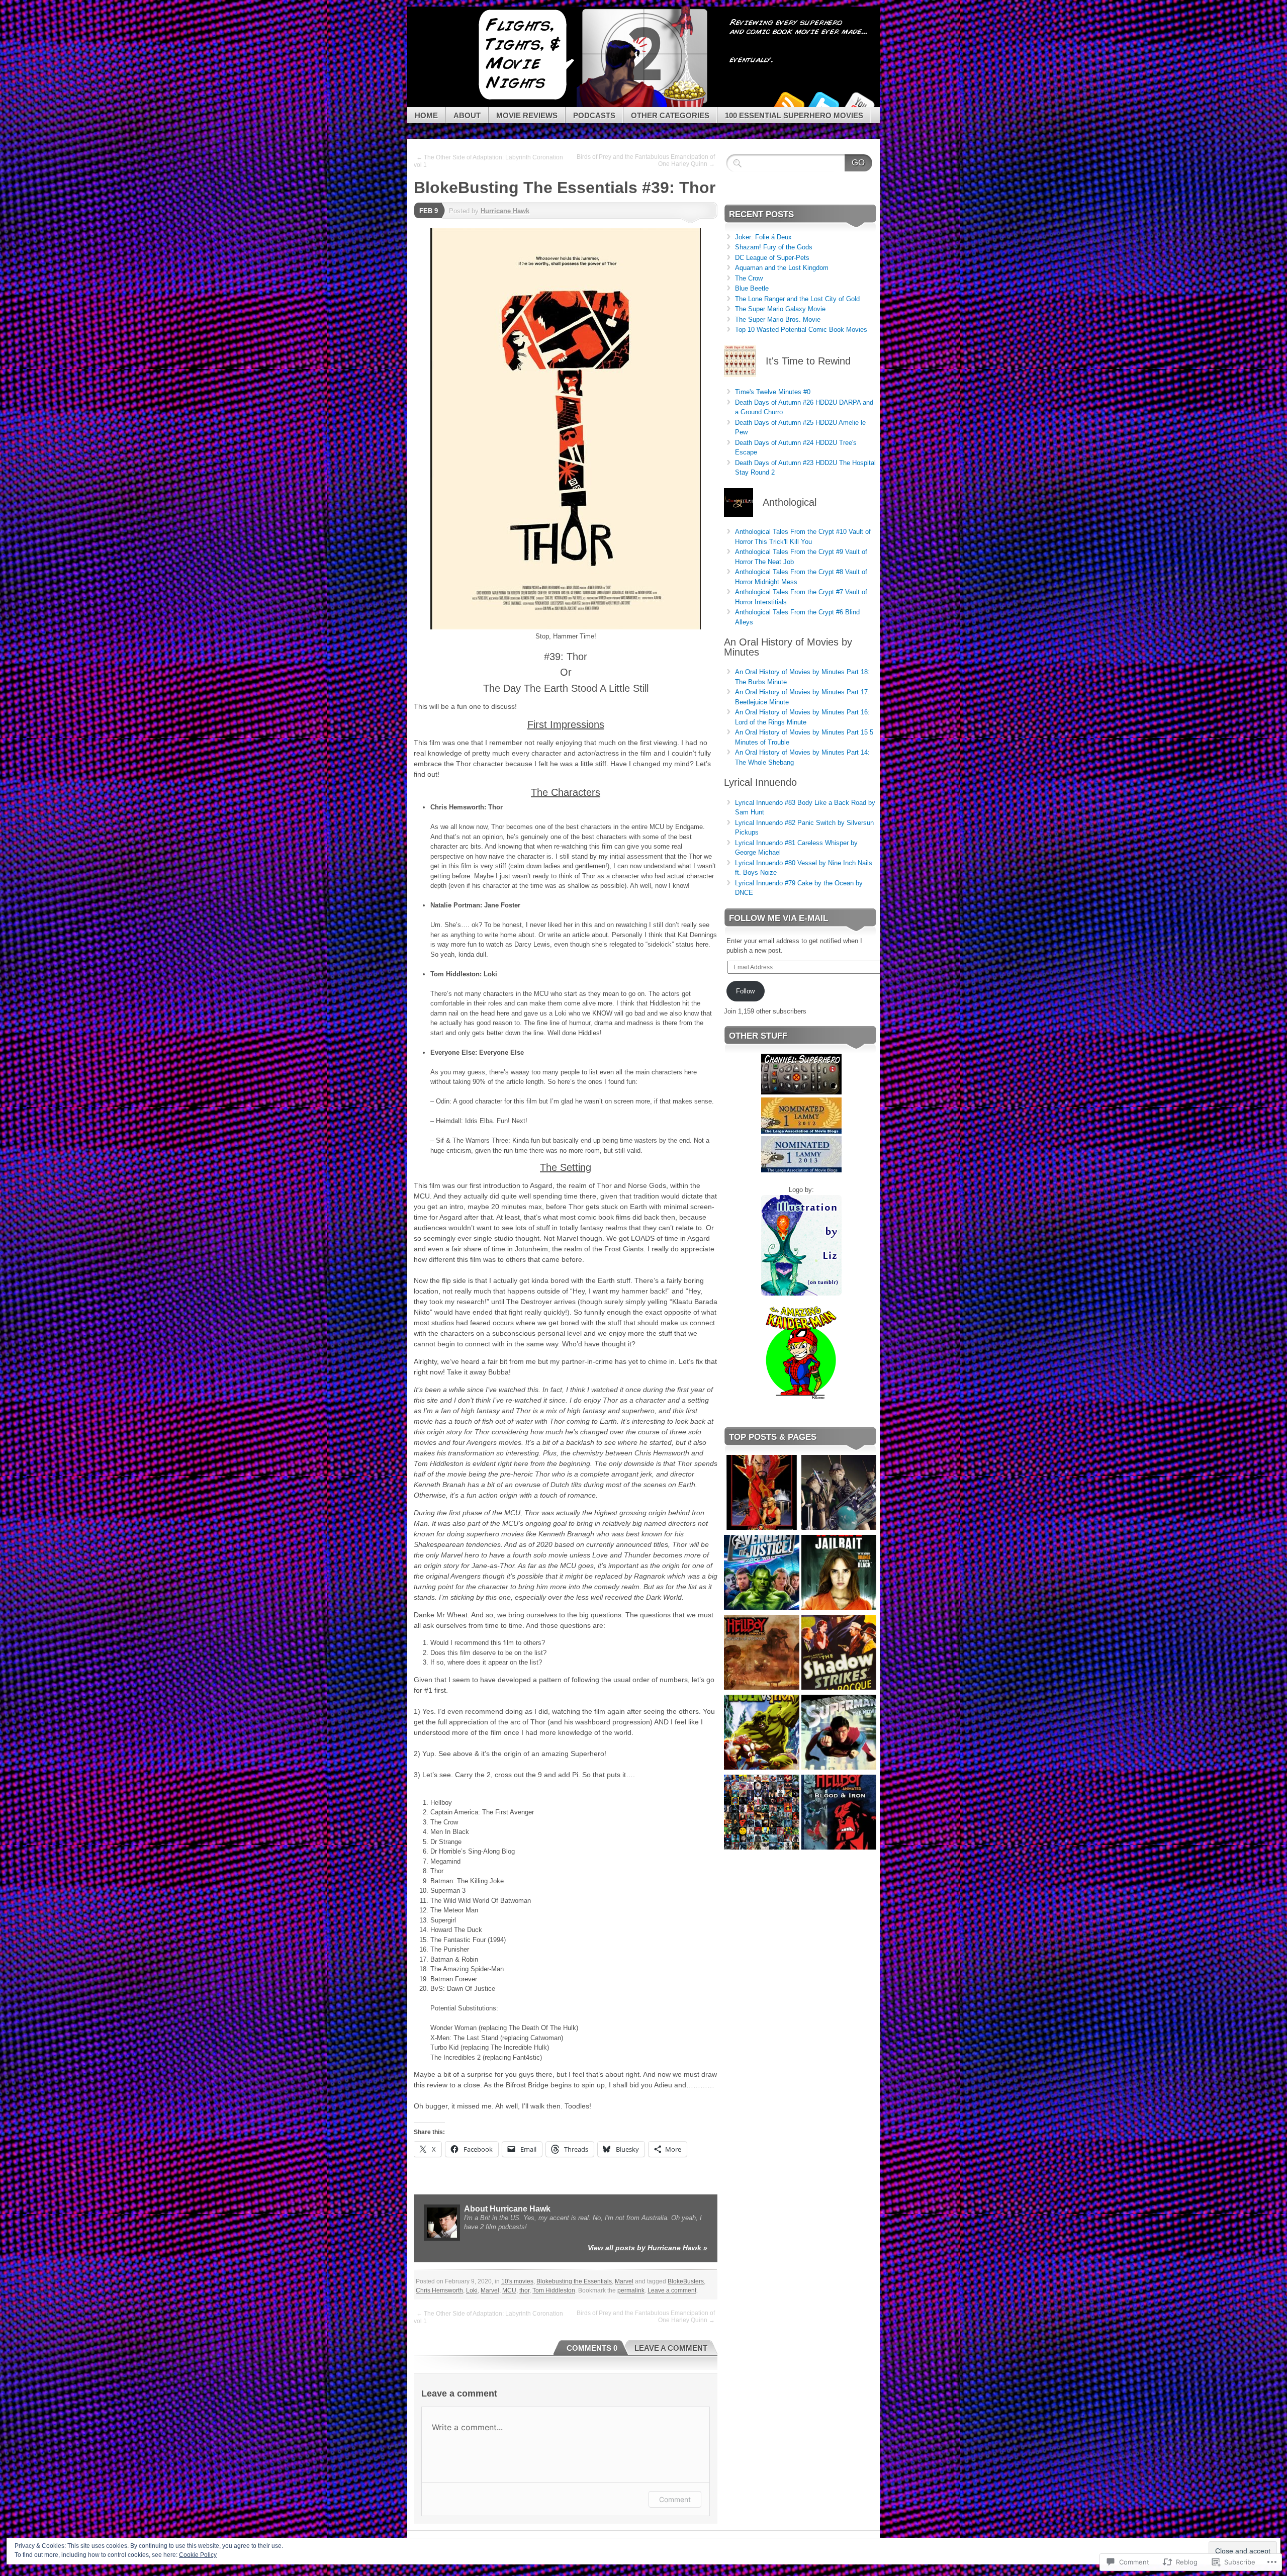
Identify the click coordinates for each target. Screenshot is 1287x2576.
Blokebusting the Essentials (574, 2281)
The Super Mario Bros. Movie (778, 319)
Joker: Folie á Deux (763, 237)
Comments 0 (592, 2348)
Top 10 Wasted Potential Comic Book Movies (801, 330)
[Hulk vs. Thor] (762, 1734)
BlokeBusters (686, 2281)
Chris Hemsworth (439, 2290)
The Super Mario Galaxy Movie (780, 309)
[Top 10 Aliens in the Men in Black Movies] (839, 1494)
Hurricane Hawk (505, 211)
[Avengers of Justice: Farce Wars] (762, 1574)
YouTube (859, 103)
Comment (675, 2499)
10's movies (517, 2281)
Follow (745, 991)
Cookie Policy (198, 2555)
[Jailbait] (839, 1574)
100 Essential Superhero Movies (794, 115)
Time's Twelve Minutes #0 (773, 392)
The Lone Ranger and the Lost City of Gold (797, 299)
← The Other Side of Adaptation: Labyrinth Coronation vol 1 (488, 161)
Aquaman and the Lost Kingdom (782, 268)
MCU (509, 2290)
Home (426, 115)
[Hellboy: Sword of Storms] (762, 1654)
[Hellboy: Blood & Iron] (839, 1814)
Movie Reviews (527, 115)
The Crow (749, 278)
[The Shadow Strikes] (839, 1654)
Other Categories (670, 115)
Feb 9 (429, 211)
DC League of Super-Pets (772, 258)
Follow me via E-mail (778, 918)
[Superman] (839, 1734)
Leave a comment (672, 2290)
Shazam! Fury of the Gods (774, 247)
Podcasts (594, 115)
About (467, 115)
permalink (631, 2290)
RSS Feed (788, 103)
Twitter (823, 103)
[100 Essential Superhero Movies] (762, 1814)
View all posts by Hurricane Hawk (648, 2248)
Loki (472, 2290)
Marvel (624, 2281)
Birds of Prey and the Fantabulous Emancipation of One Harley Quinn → (646, 160)
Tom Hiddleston (554, 2290)
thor (524, 2290)
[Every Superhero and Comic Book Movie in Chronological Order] (762, 1494)
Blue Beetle (752, 288)
